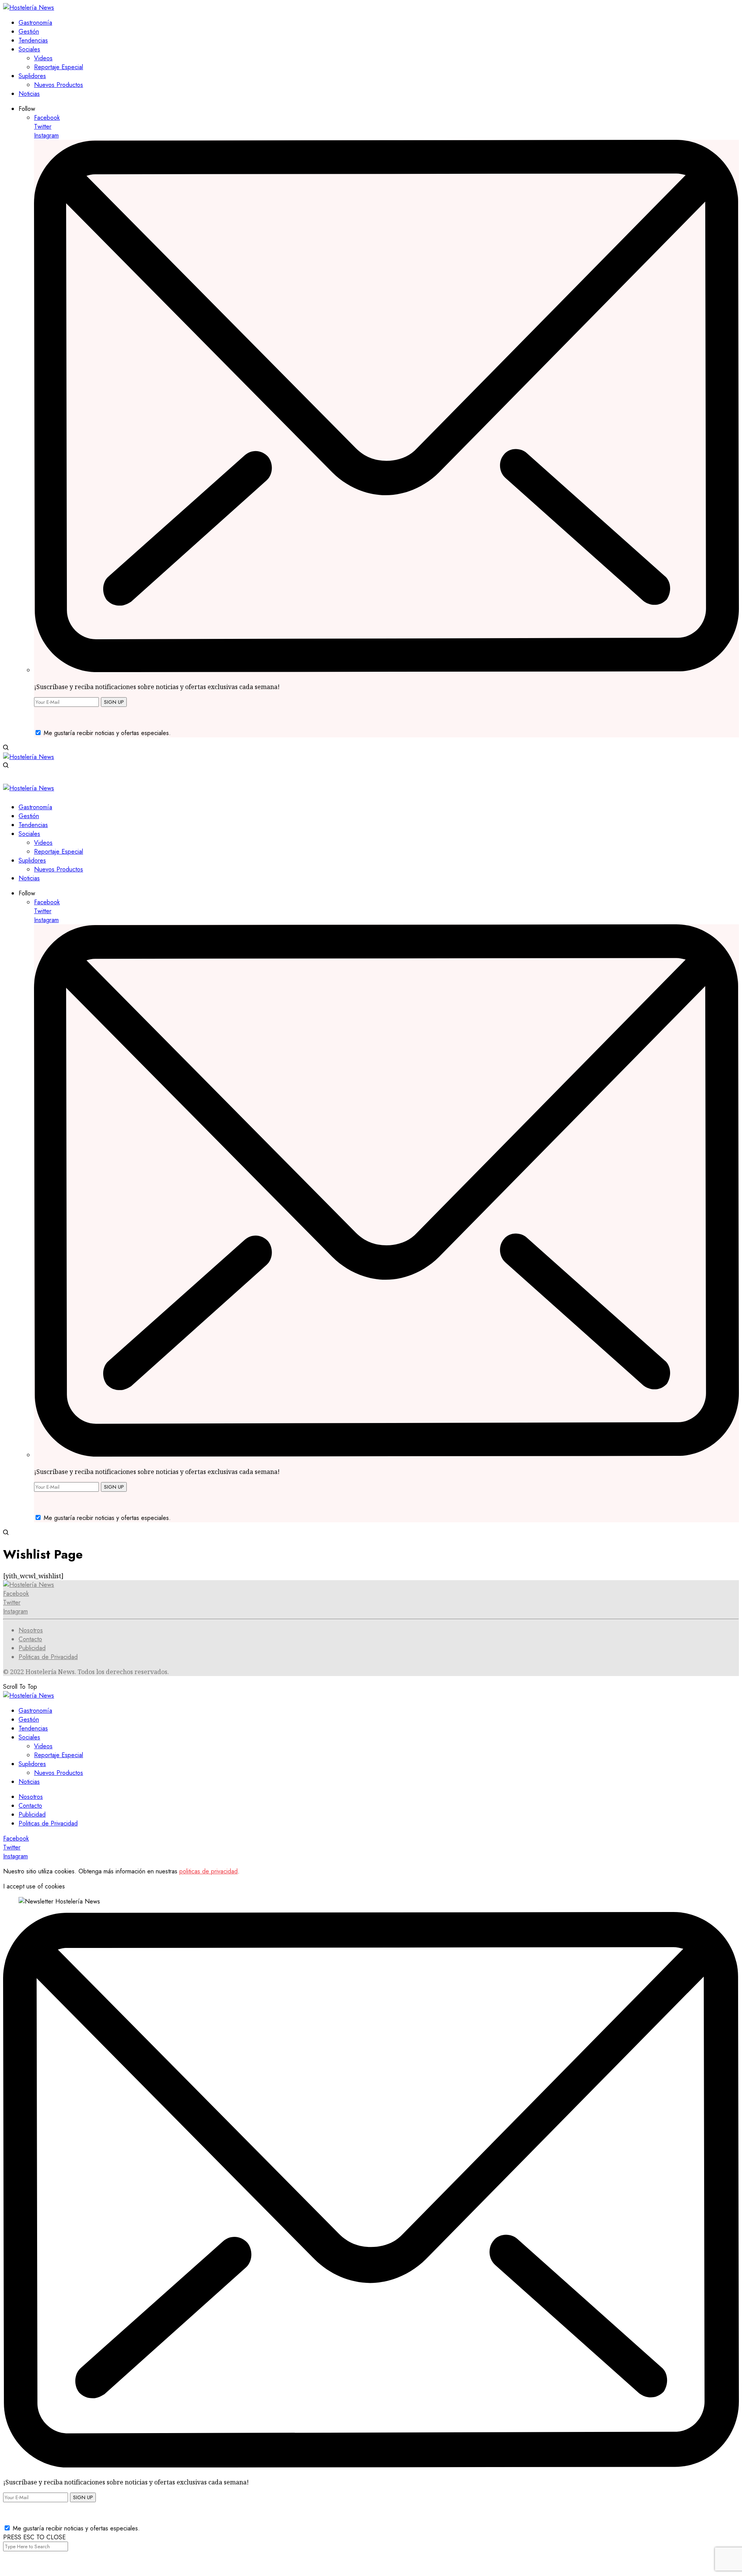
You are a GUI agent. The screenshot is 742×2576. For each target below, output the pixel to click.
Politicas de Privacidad (48, 1657)
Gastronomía (35, 1711)
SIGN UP (114, 702)
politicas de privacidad (208, 1871)
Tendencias (33, 1728)
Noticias (29, 1782)
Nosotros (31, 1630)
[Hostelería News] (29, 8)
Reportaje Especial (59, 1755)
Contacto (30, 1639)
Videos (43, 1746)
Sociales (29, 1737)
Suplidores (32, 1764)
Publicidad (32, 1648)
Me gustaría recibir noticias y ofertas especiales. (107, 733)
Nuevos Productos (59, 1773)
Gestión (29, 1719)
